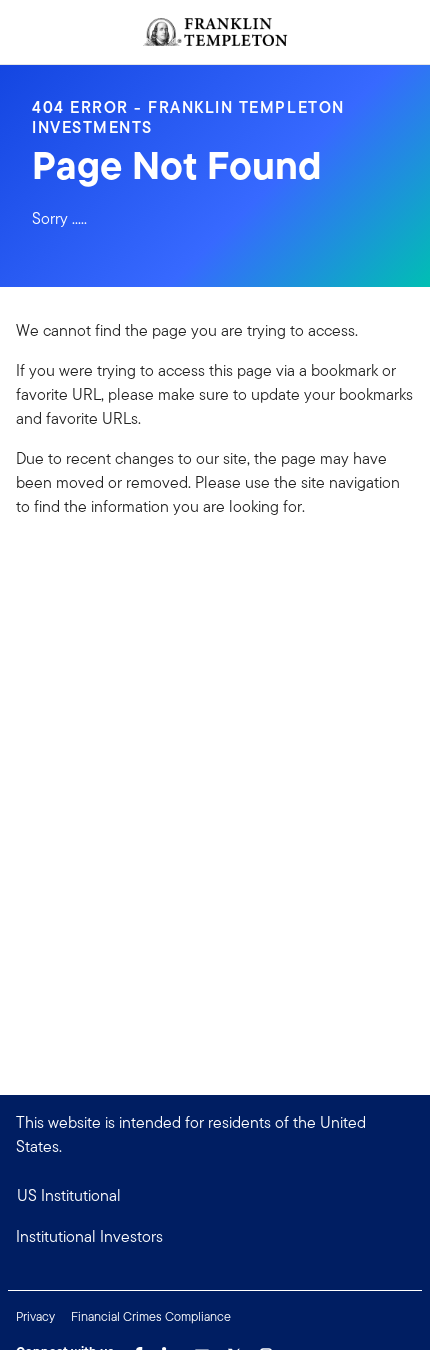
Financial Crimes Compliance (151, 1316)
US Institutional (69, 1195)
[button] (215, 1237)
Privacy (35, 1316)
